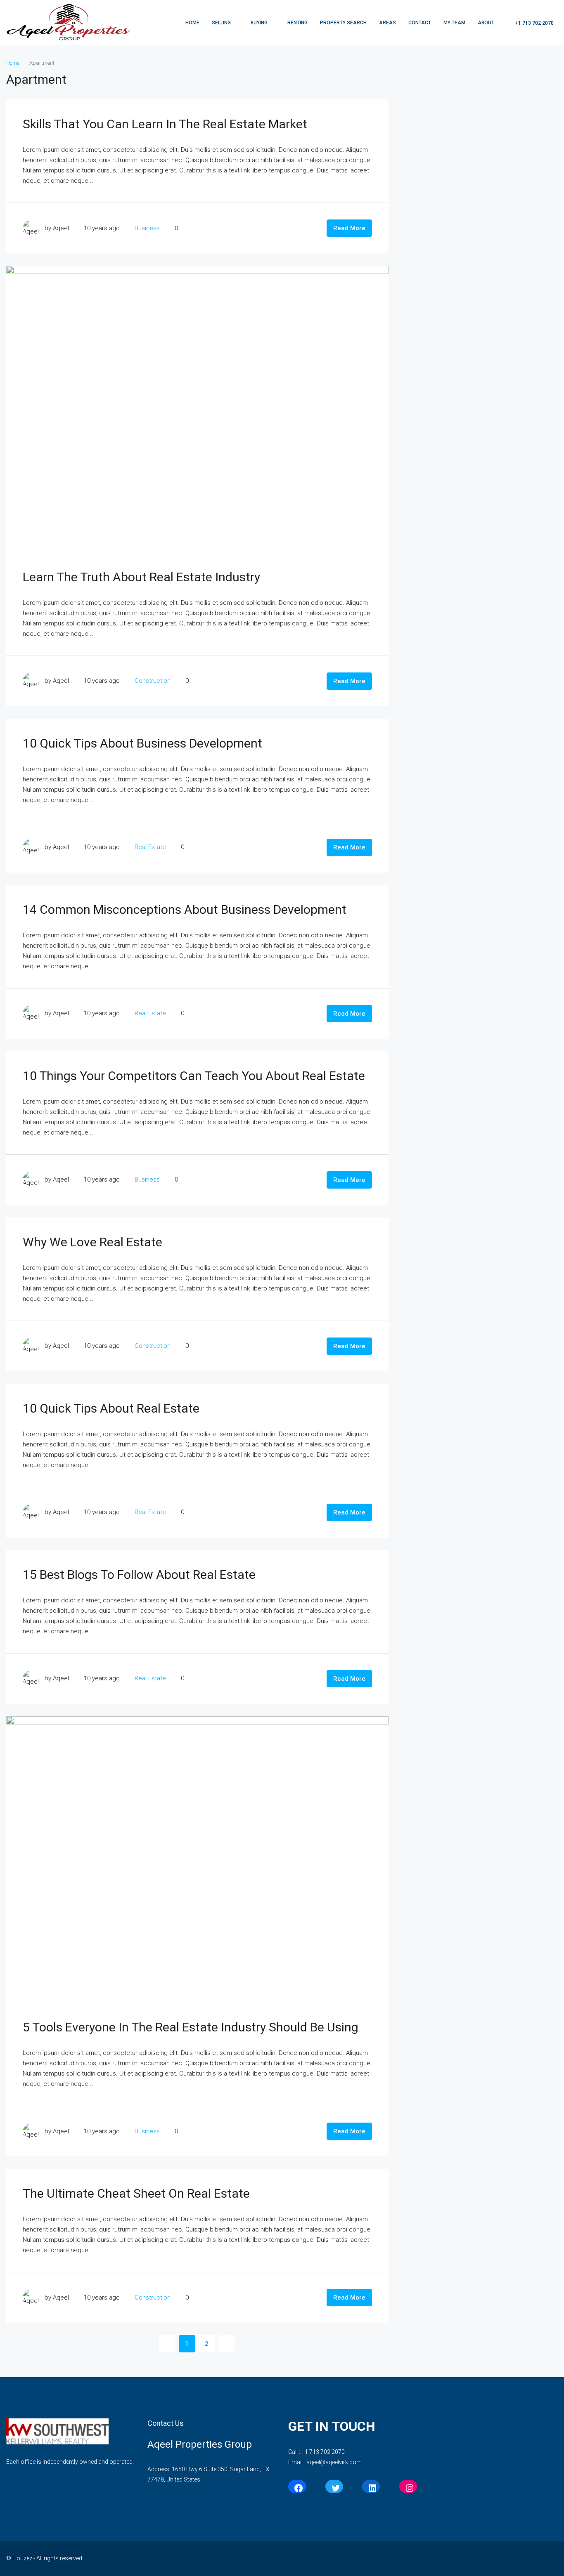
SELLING (221, 23)
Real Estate (150, 847)
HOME (192, 23)
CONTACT (420, 23)
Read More (349, 228)
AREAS (387, 23)
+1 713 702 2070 (534, 23)
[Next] (227, 2343)
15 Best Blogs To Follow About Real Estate (139, 1575)
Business (147, 228)
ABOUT (486, 23)
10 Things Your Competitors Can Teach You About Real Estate (194, 1076)
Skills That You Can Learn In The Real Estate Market (165, 124)
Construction (153, 681)
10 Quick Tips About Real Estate (111, 1408)
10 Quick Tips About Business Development (142, 743)
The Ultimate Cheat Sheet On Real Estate (136, 2193)
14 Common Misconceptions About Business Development (185, 909)
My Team (454, 23)
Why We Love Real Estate (92, 1242)
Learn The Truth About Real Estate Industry (141, 577)
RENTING (297, 23)
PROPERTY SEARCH (343, 23)
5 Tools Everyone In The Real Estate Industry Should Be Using (191, 2027)
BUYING (259, 23)
